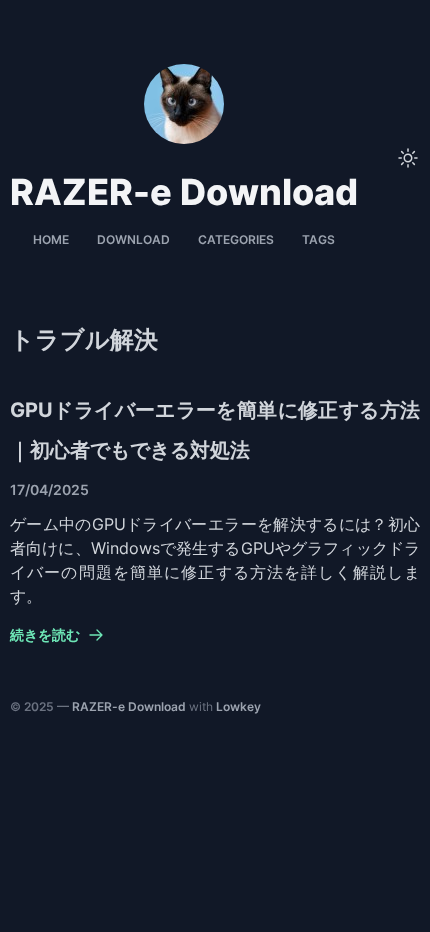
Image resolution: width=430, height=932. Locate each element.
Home (51, 239)
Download (133, 239)
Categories (236, 239)
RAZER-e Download (129, 706)
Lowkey (238, 706)
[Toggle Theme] (408, 158)
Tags (318, 239)
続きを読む (45, 634)
